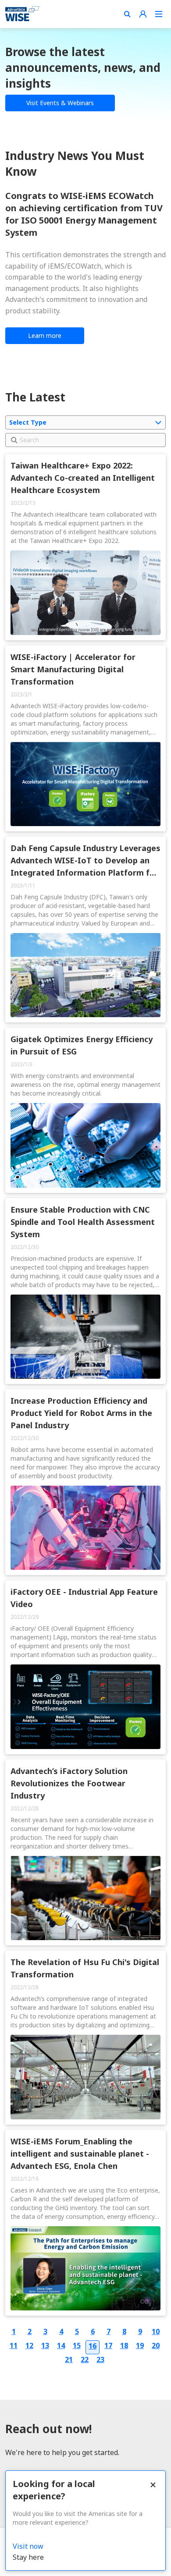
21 (69, 2360)
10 (156, 2331)
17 (108, 2345)
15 (77, 2345)
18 (124, 2345)
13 (45, 2345)
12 (29, 2345)
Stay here (28, 2557)
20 (156, 2345)
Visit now (28, 2546)
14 (61, 2345)
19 (140, 2345)
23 (100, 2360)
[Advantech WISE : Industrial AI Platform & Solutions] (22, 14)
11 (14, 2345)
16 (93, 2346)
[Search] (127, 14)
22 (85, 2360)
